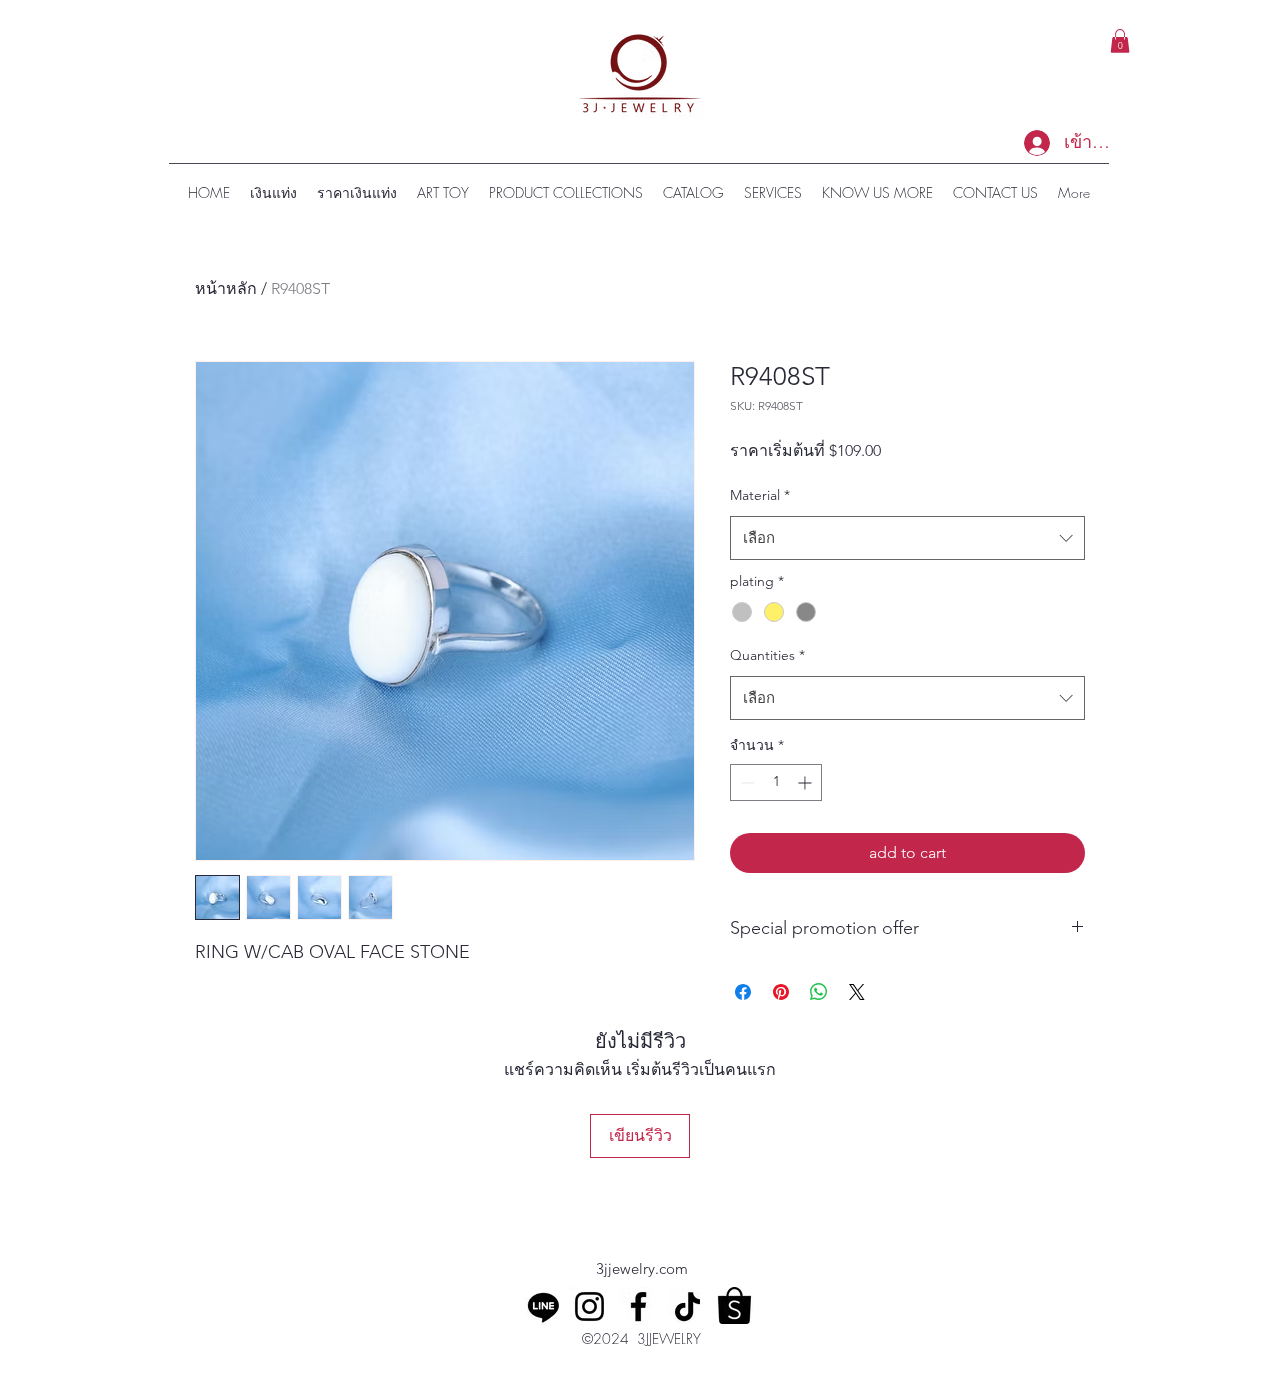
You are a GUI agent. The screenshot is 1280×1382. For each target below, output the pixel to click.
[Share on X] (857, 992)
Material (760, 495)
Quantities (767, 655)
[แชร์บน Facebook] (743, 992)
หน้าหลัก (226, 288)
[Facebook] (638, 1306)
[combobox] (907, 538)
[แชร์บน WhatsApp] (819, 992)
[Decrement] (745, 782)
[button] (1120, 41)
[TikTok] (687, 1306)
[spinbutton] (776, 782)
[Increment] (806, 782)
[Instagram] (589, 1306)
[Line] (543, 1306)
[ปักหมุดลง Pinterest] (781, 992)
